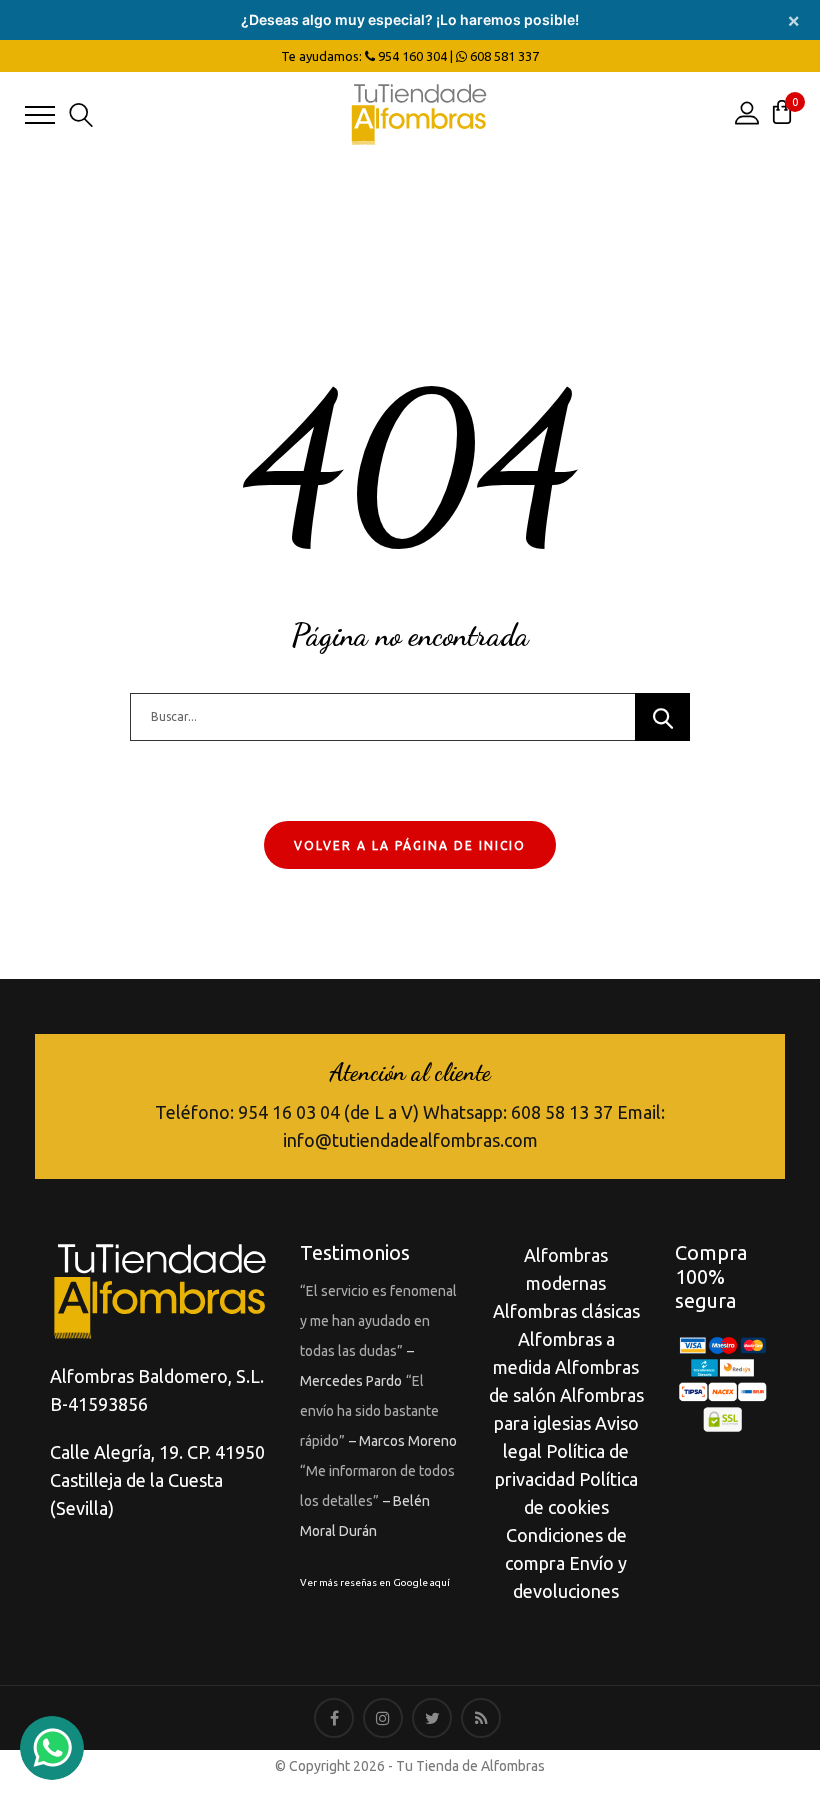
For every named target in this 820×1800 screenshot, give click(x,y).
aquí (440, 1582)
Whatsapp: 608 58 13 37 (518, 1112)
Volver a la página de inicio (410, 845)
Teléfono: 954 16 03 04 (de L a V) (287, 1112)
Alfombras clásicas (566, 1311)
